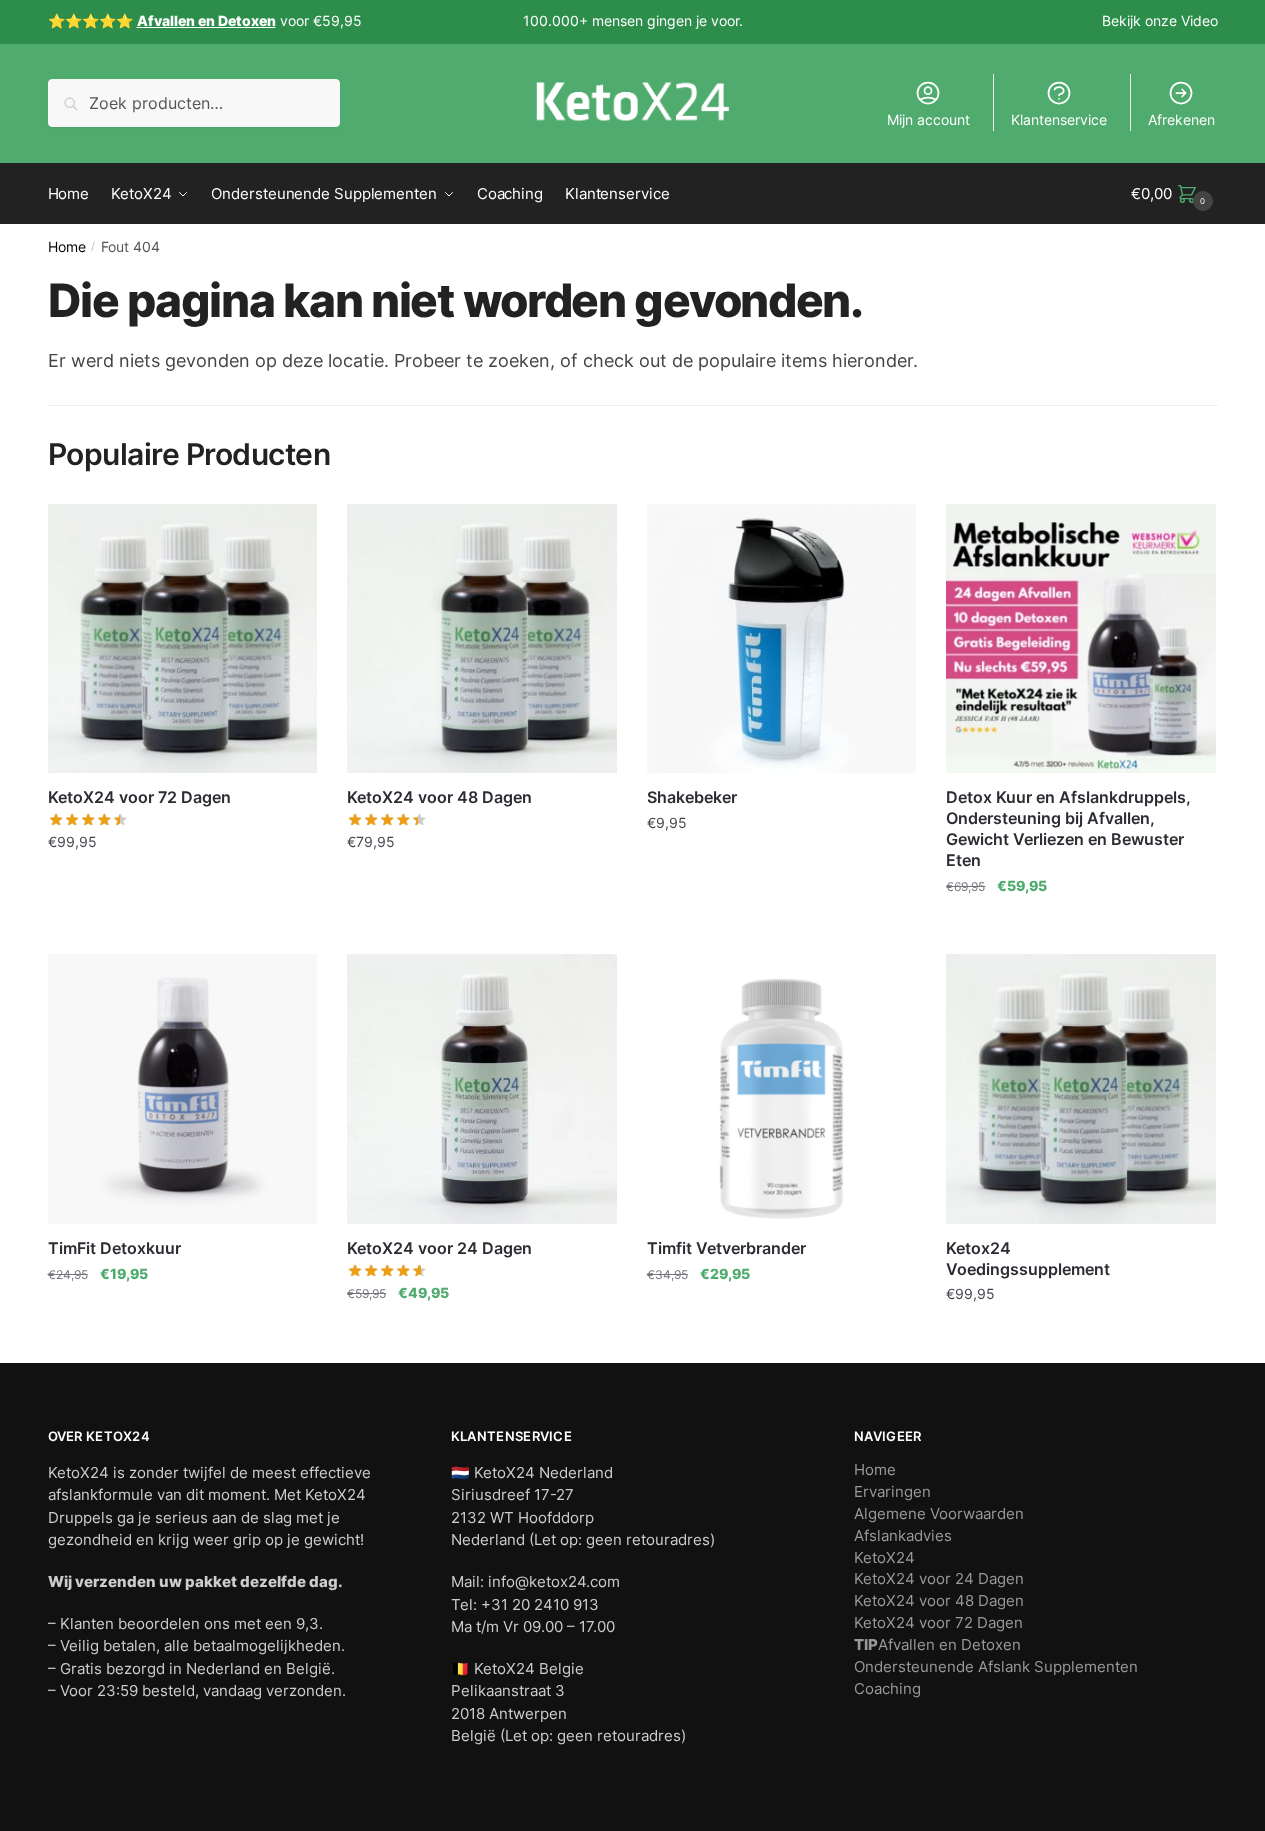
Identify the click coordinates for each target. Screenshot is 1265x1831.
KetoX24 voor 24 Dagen (439, 1248)
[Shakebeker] (782, 639)
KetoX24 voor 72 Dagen (139, 797)
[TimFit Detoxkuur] (183, 1089)
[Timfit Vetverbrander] (782, 1089)
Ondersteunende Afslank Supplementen (996, 1666)
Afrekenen (1181, 119)
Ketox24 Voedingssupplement (1028, 1258)
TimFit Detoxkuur (114, 1248)
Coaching (887, 1688)
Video (1199, 20)
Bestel (182, 925)
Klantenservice (1059, 119)
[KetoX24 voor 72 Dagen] (183, 639)
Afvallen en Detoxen (937, 1644)
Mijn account (928, 119)
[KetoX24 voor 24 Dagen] (482, 1089)
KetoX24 (884, 1557)
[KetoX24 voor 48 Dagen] (482, 639)
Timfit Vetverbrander (726, 1248)
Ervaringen (892, 1491)
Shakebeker (692, 797)
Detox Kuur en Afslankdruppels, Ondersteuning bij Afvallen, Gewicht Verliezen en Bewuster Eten (1068, 828)
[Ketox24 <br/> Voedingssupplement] (1081, 1089)
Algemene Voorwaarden (939, 1513)
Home (67, 247)
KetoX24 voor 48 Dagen (439, 797)
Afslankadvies (903, 1535)
